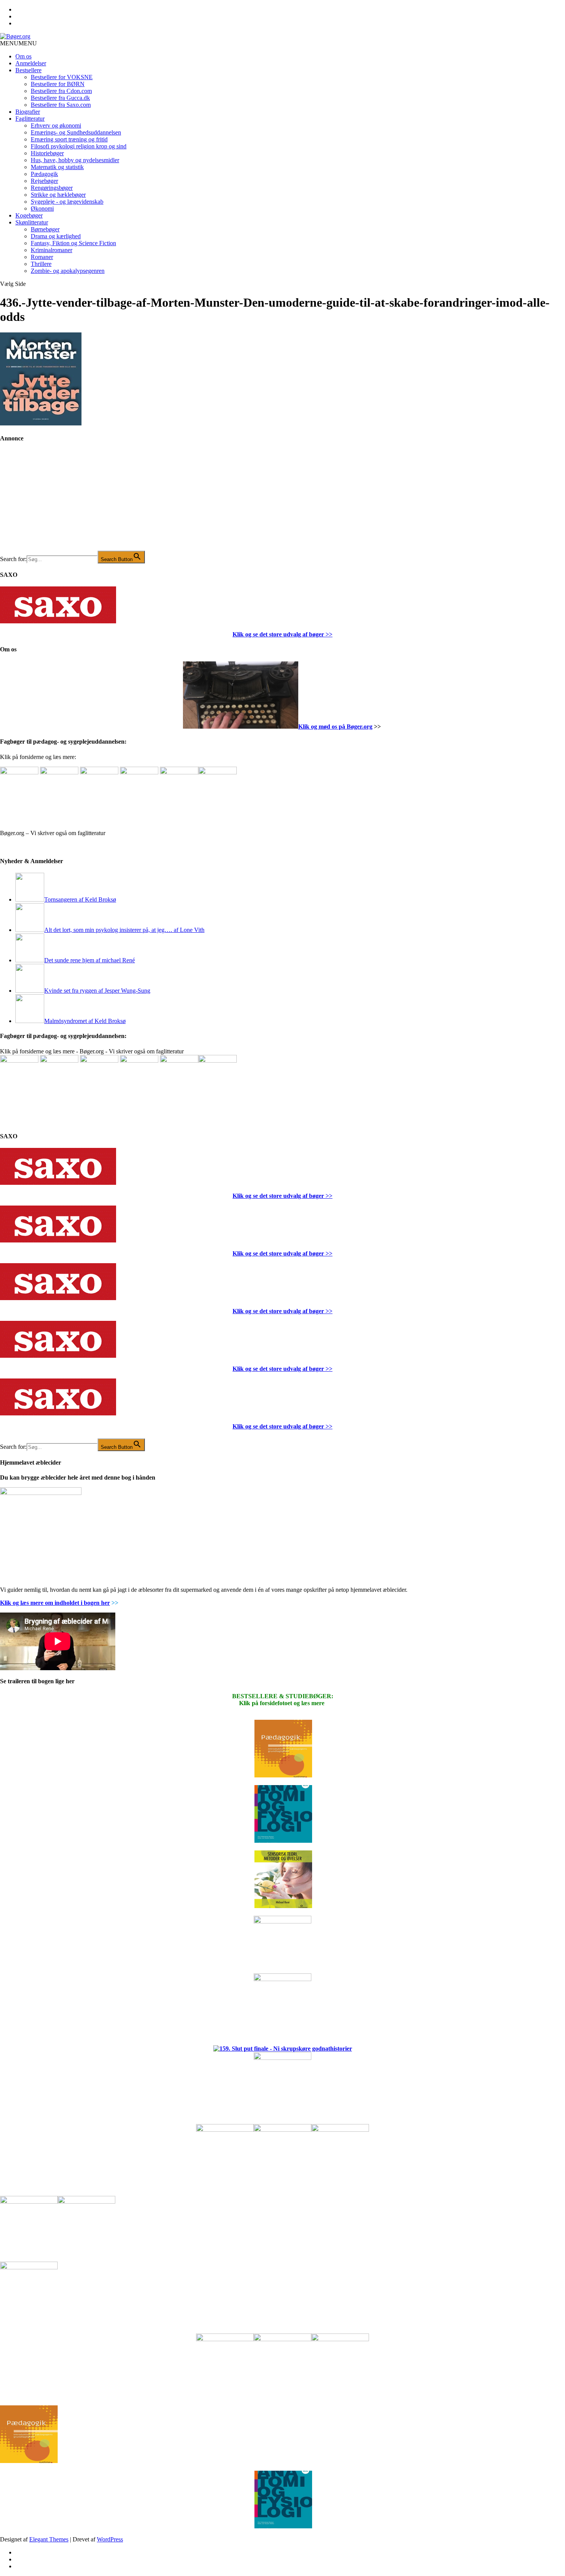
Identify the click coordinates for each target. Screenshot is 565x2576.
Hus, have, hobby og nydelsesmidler (75, 160)
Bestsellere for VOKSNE (62, 77)
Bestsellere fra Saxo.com (61, 105)
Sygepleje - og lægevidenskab (67, 202)
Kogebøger (29, 215)
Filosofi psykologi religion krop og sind (79, 146)
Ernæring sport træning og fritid (69, 139)
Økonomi (42, 208)
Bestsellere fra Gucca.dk (60, 98)
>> (328, 634)
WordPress (110, 2539)
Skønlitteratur (32, 222)
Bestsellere (28, 70)
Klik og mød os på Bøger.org (335, 727)
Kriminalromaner (52, 250)
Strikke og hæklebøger (58, 195)
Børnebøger (45, 229)
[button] (18, 43)
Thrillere (41, 264)
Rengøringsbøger (52, 188)
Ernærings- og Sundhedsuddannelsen (76, 132)
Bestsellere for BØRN (58, 84)
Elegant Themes (49, 2539)
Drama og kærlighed (56, 236)
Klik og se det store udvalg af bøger (278, 634)
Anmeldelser (31, 63)
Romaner (42, 257)
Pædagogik (44, 174)
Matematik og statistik (57, 167)
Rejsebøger (44, 181)
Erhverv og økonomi (56, 125)
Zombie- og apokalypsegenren (68, 271)
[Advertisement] (58, 502)
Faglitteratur (30, 119)
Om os (23, 56)
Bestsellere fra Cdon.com (61, 91)
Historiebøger (47, 153)
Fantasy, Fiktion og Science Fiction (73, 243)
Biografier (28, 112)
